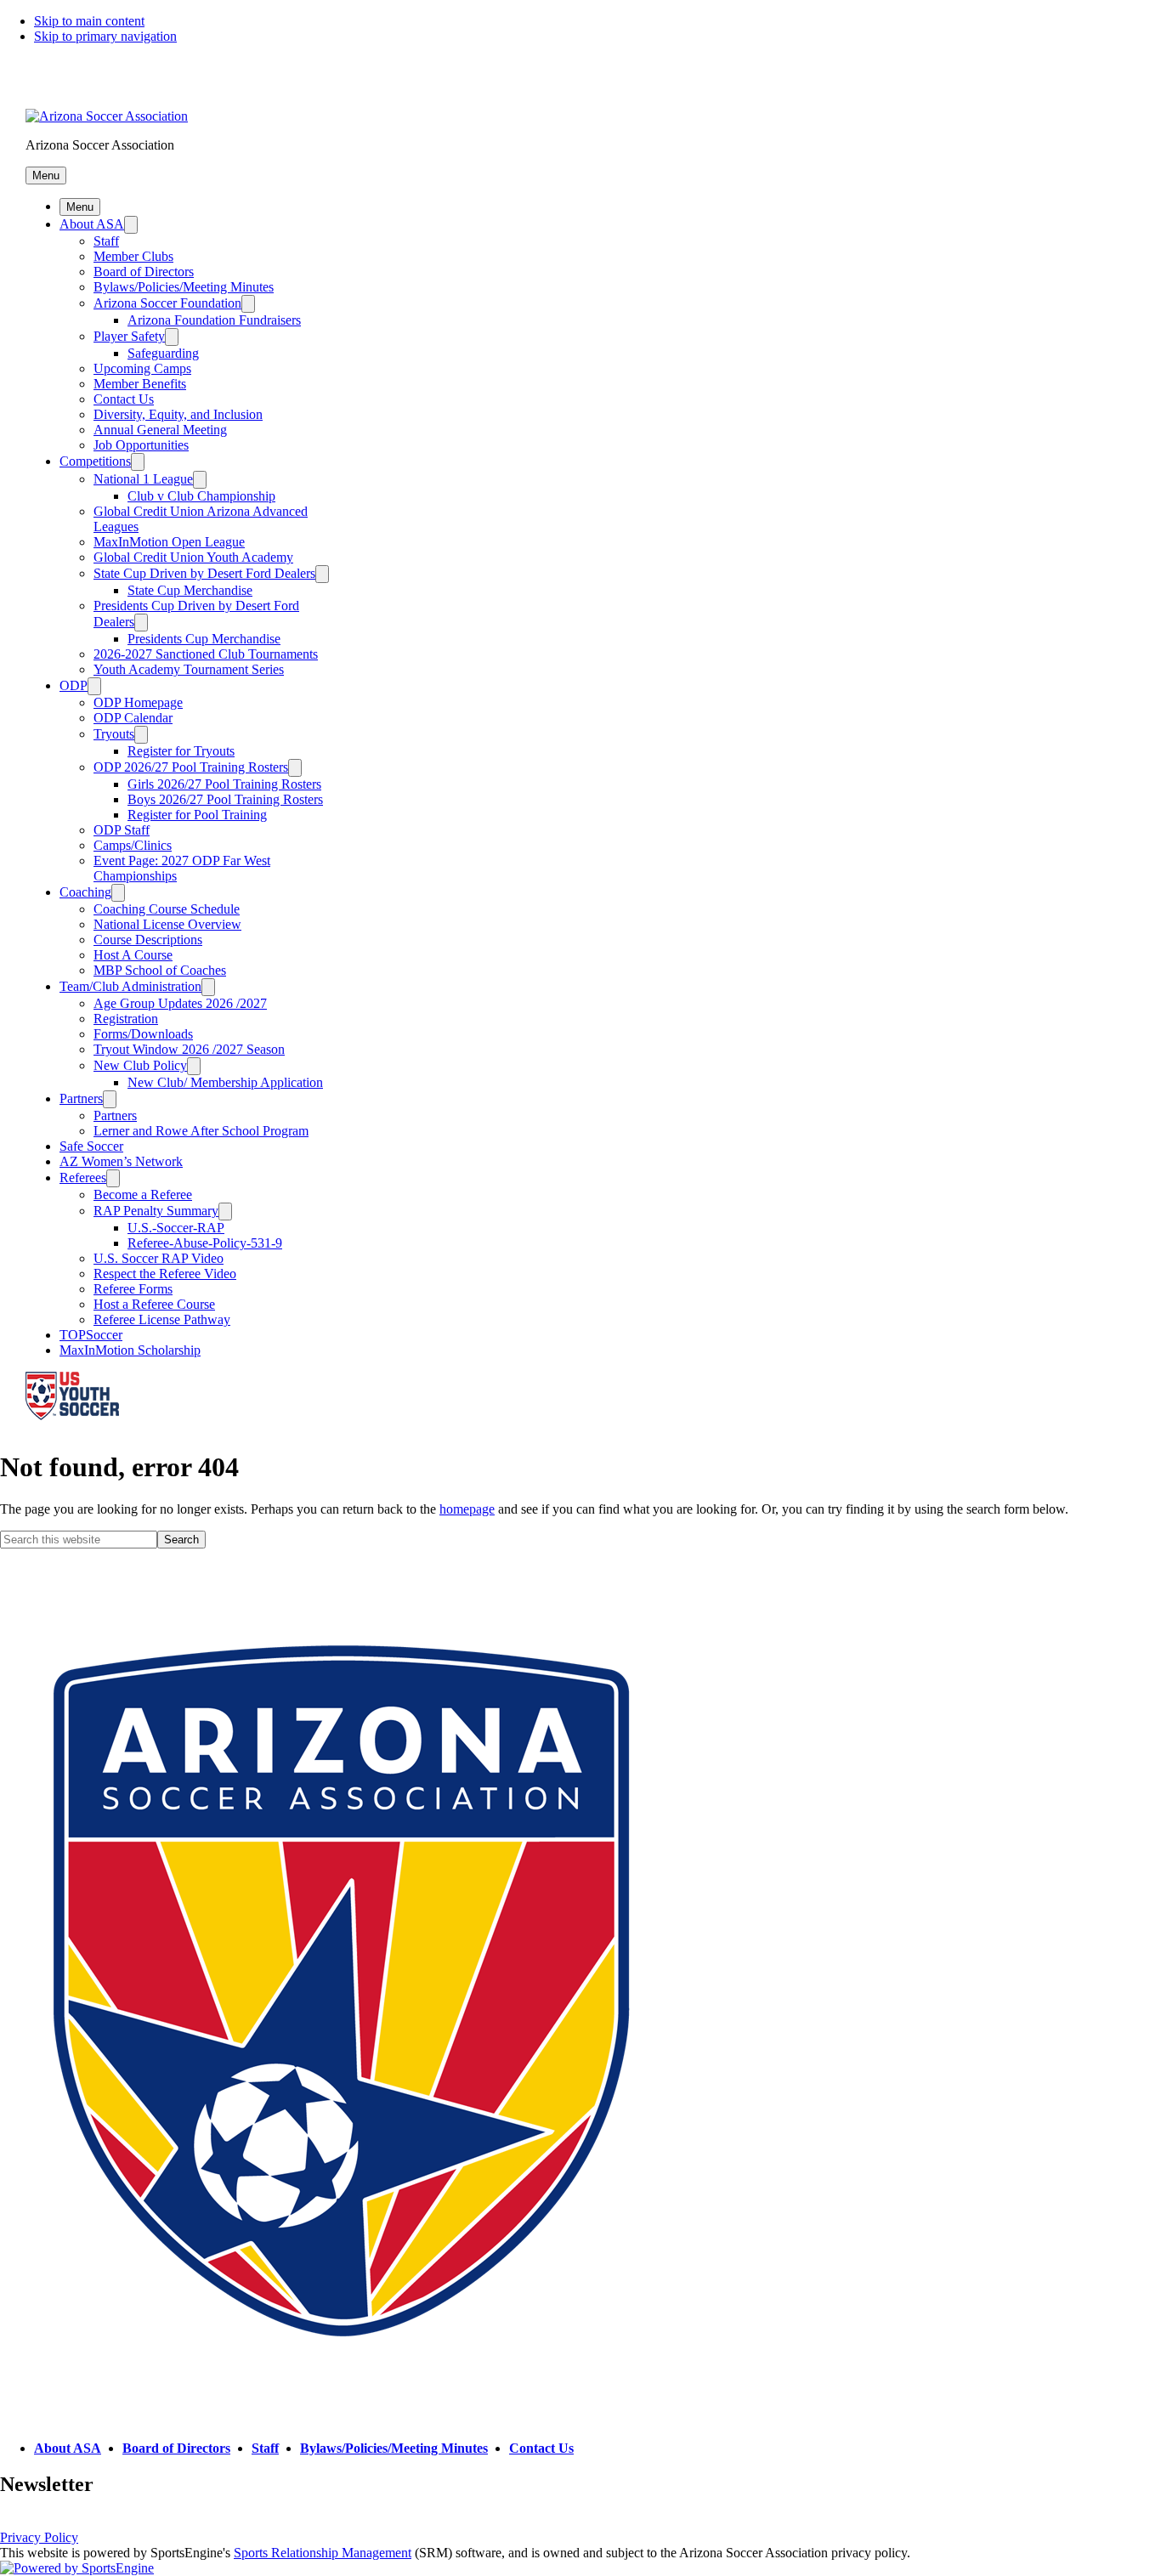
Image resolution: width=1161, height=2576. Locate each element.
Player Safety (129, 336)
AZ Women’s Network (121, 1161)
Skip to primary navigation (105, 36)
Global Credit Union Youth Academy (193, 557)
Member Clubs (133, 256)
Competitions (95, 461)
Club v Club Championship (201, 496)
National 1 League (143, 479)
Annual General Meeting (160, 430)
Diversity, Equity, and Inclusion (178, 414)
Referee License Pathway (162, 1319)
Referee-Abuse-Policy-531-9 (205, 1243)
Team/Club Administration (130, 986)
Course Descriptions (148, 940)
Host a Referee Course (154, 1304)
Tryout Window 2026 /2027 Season (189, 1049)
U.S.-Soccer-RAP (176, 1228)
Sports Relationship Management (323, 2553)
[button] (46, 176)
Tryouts (114, 734)
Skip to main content (89, 21)
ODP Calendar (133, 718)
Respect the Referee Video (165, 1274)
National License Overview (167, 924)
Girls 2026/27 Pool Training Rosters (224, 784)
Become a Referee (143, 1195)
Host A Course (133, 955)
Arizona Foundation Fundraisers (214, 320)
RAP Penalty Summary (156, 1211)
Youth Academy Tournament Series (189, 669)
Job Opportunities (141, 445)
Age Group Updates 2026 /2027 (180, 1003)
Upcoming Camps (142, 368)
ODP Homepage (138, 702)
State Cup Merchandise (190, 590)
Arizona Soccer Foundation (167, 303)
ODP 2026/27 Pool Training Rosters (191, 767)
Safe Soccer (91, 1146)
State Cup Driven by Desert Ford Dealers (204, 573)
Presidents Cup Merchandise (204, 639)
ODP (74, 685)
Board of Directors (144, 272)
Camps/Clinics (133, 845)
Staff (106, 241)
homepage (467, 1509)
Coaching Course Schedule (167, 909)
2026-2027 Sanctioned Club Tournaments (206, 654)
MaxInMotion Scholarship (130, 1350)
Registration (126, 1019)
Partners (81, 1098)
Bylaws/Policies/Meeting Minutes (184, 287)
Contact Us (124, 399)
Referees (83, 1178)
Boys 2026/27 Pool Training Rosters (225, 799)
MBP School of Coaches (160, 970)
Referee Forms (133, 1289)
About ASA (92, 224)
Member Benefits (140, 384)
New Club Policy (140, 1065)
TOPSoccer (91, 1335)
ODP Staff (122, 830)
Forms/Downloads (143, 1034)
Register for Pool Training (197, 815)
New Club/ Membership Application (225, 1082)
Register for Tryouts (181, 751)
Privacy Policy (39, 2537)
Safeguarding (163, 353)
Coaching (85, 892)
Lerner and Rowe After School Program (201, 1131)
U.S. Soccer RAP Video (159, 1258)
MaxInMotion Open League (169, 542)
